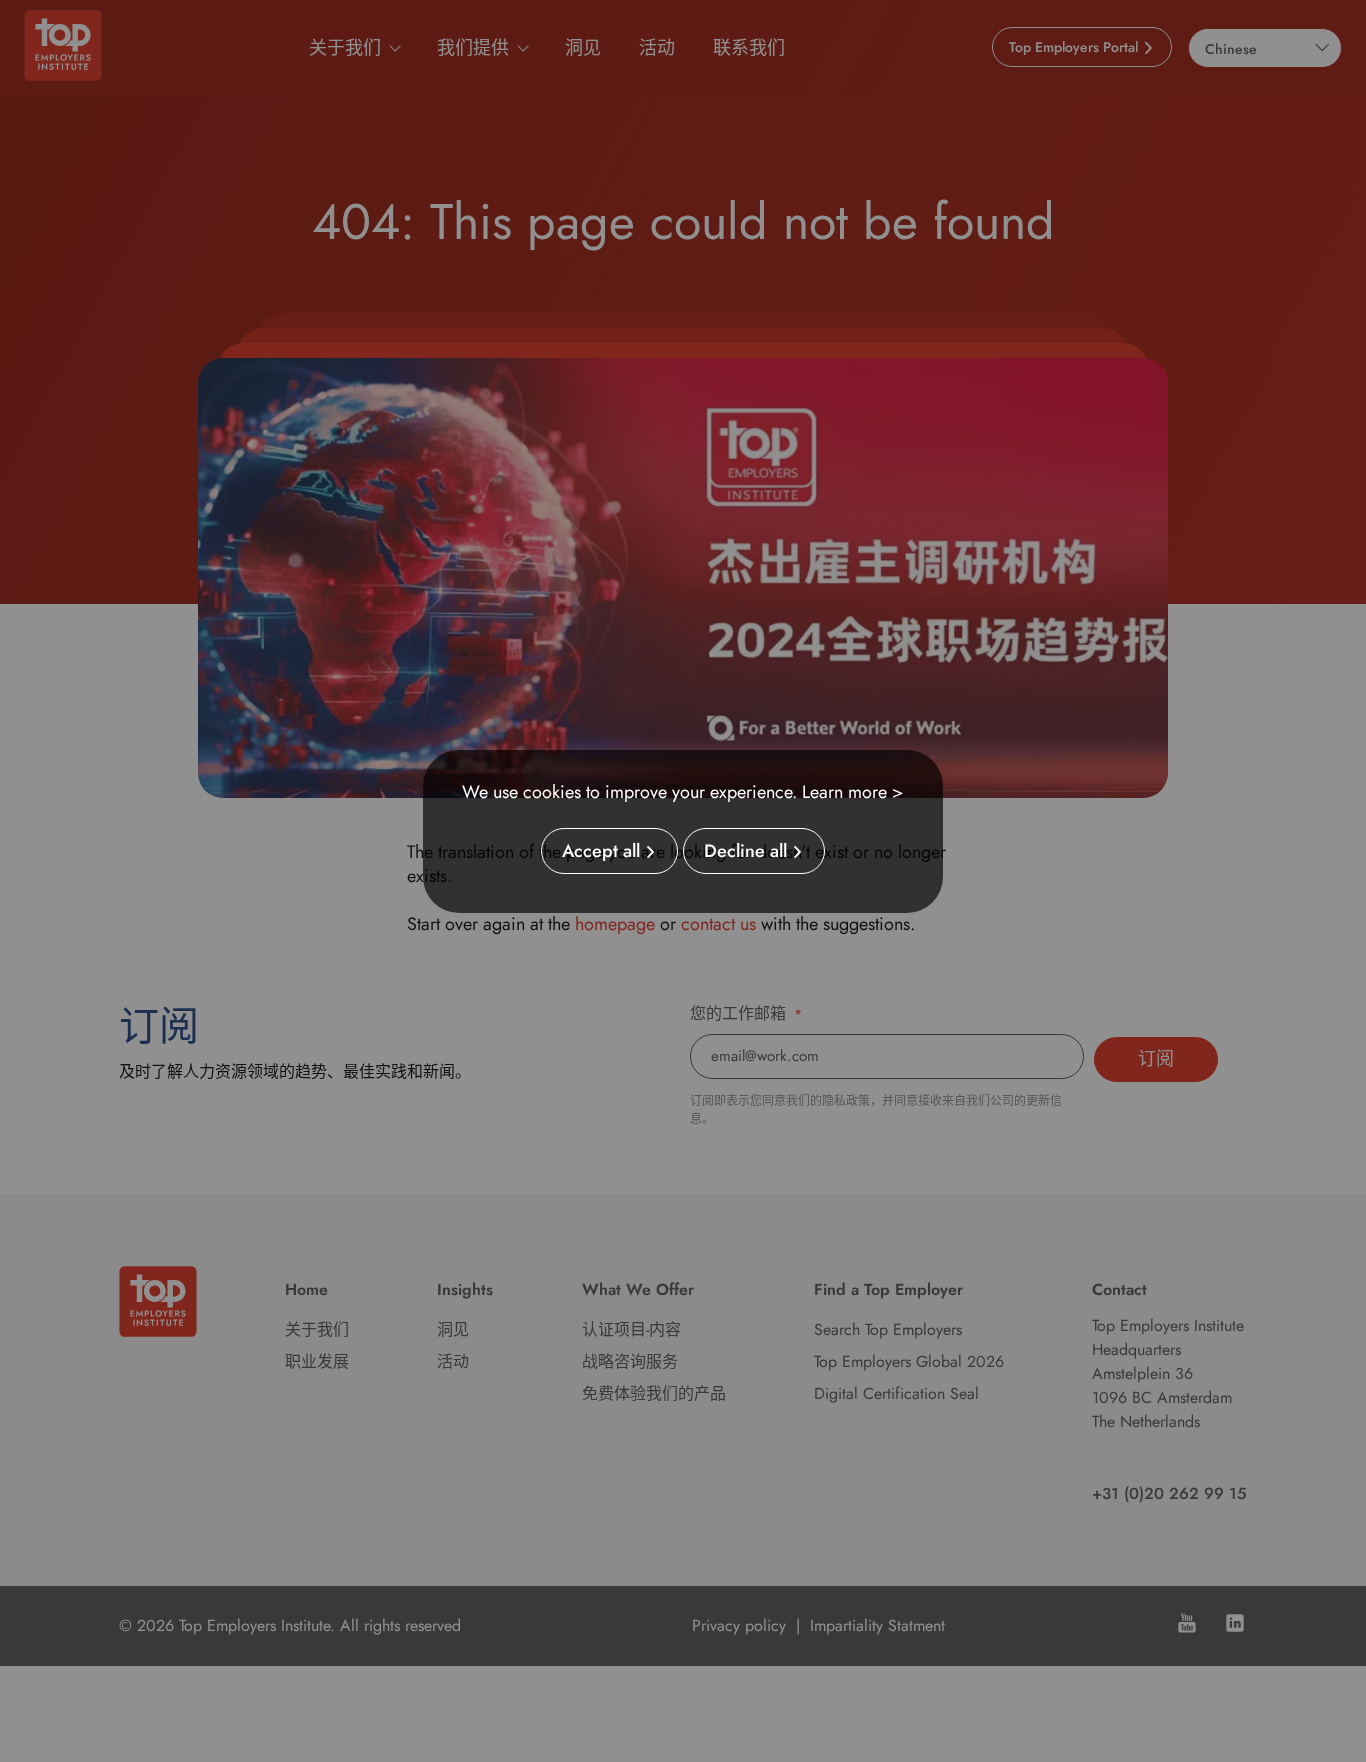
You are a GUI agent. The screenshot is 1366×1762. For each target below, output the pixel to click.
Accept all (601, 851)
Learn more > (853, 792)
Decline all (745, 851)
